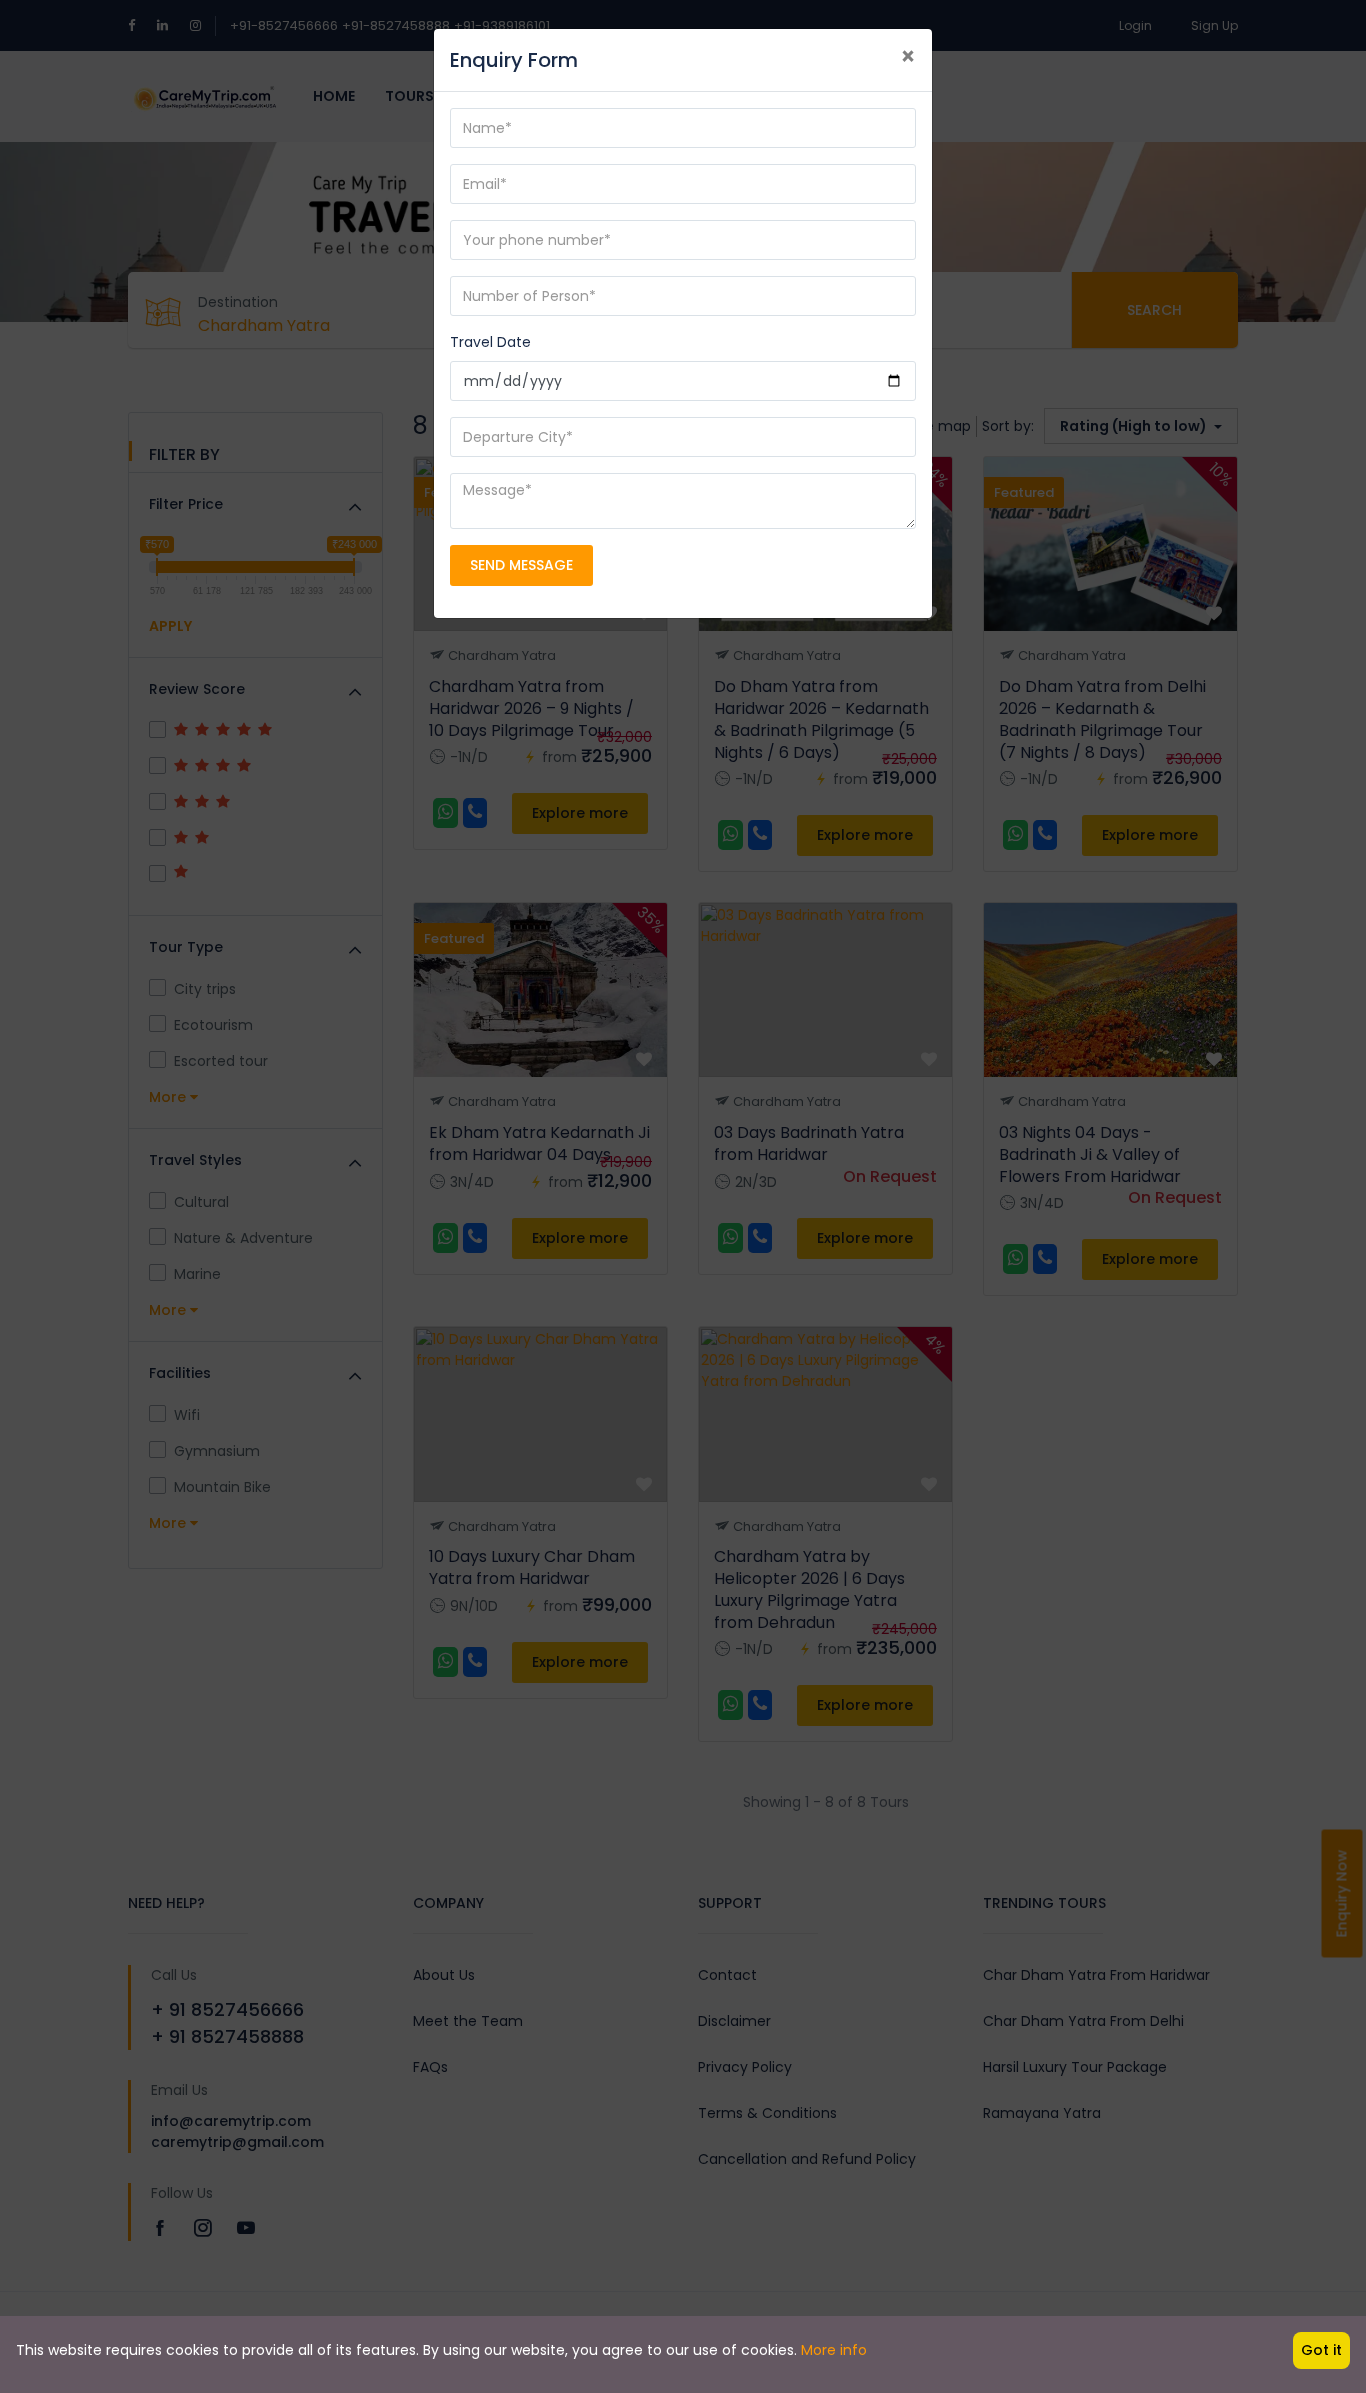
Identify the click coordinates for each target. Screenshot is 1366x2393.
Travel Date (490, 342)
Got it (1321, 2350)
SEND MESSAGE (521, 565)
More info (834, 2350)
